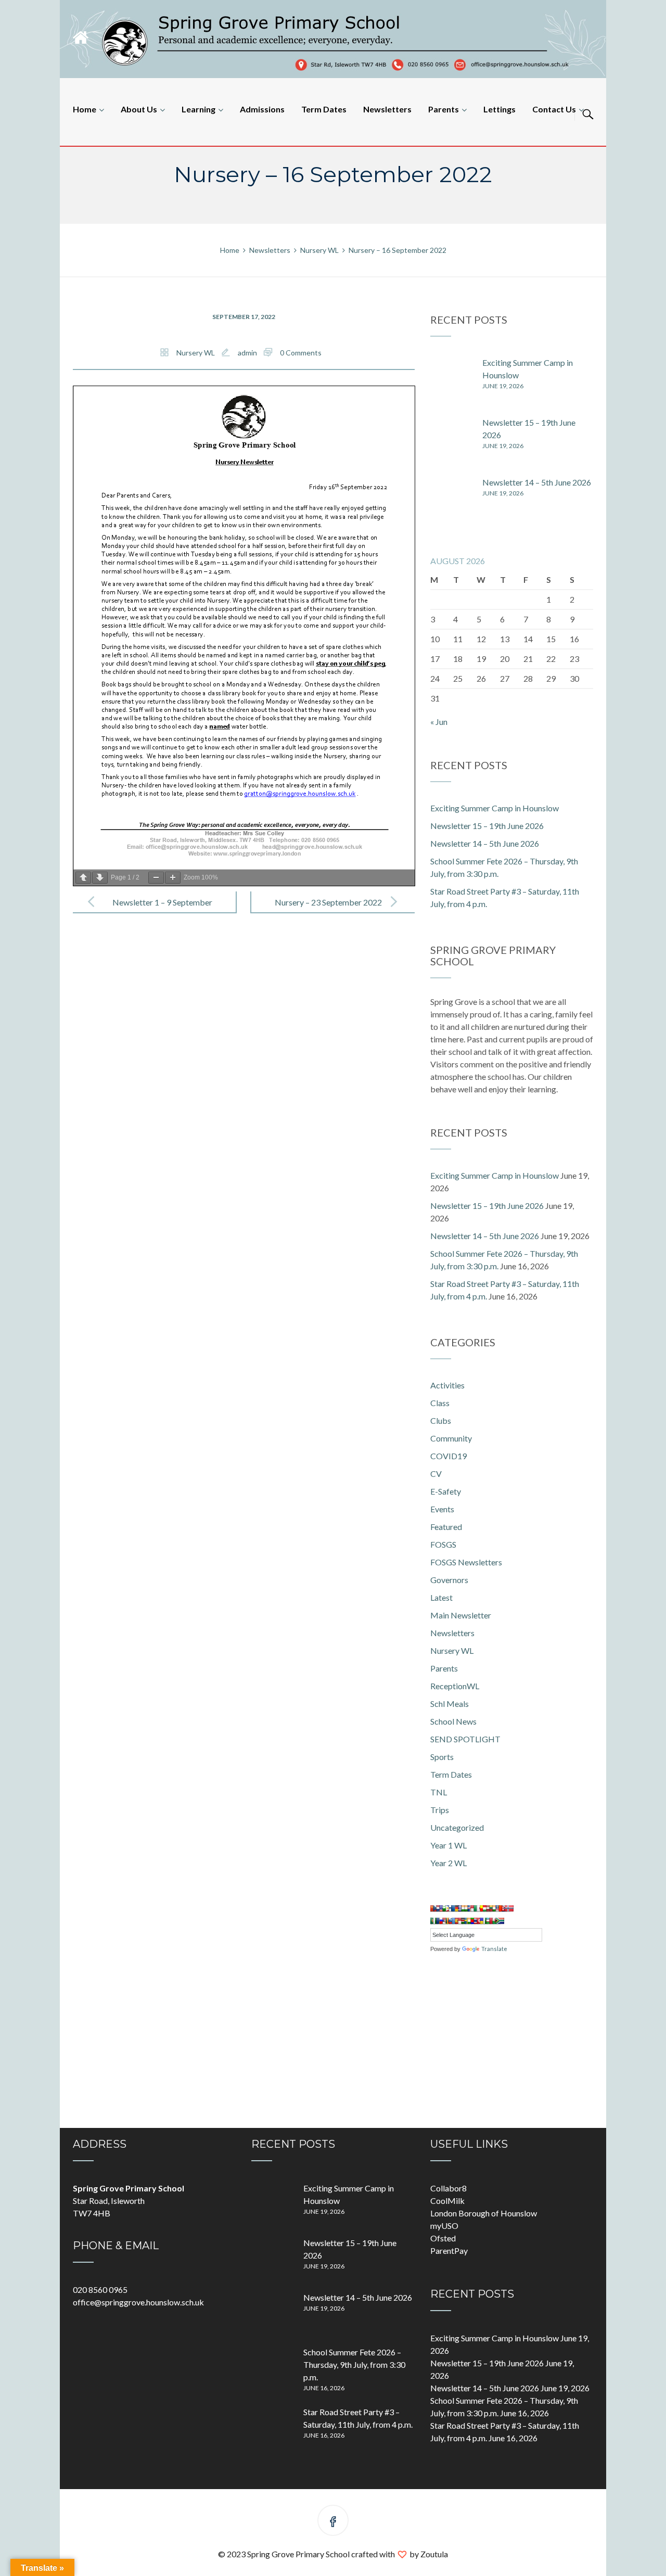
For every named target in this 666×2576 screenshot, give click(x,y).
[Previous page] (83, 878)
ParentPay (449, 2250)
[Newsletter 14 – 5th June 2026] (451, 497)
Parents (444, 109)
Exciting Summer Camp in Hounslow (495, 808)
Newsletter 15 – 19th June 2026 (487, 826)
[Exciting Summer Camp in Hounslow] (451, 377)
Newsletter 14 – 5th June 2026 (537, 482)
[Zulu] (499, 1921)
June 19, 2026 (503, 386)
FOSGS (443, 1544)
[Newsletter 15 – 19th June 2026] (451, 437)
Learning (198, 109)
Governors (449, 1580)
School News (453, 1721)
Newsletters (387, 109)
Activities (447, 1385)
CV (436, 1474)
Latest (441, 1597)
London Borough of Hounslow (484, 2213)
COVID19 (449, 1456)
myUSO (444, 2226)
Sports (442, 1757)
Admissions (262, 109)
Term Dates (324, 109)
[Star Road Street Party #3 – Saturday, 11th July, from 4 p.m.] (272, 2427)
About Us (139, 109)
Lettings (499, 109)
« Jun (439, 722)
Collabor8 (449, 2188)
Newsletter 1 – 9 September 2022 (162, 910)
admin (247, 353)
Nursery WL (196, 353)
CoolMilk (447, 2201)
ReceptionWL (455, 1686)
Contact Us (554, 109)
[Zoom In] (173, 878)
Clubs (441, 1420)
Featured (446, 1527)
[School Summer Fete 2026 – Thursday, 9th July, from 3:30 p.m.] (272, 2367)
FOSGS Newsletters (466, 1562)
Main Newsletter (461, 1615)
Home (85, 109)
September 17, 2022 (244, 317)
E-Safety (446, 1491)
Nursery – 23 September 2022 (328, 902)
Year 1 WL (449, 1845)
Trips (440, 1810)
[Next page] (100, 878)
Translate (494, 1949)
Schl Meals (450, 1704)
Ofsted (443, 2238)
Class (440, 1403)
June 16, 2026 (324, 2388)
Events (442, 1509)
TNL (439, 1792)
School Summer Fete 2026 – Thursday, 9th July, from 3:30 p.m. (354, 2364)
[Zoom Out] (156, 878)
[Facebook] (333, 2522)
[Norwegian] (509, 1908)
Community (451, 1438)
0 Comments (301, 353)
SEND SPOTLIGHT (465, 1739)
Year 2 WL (449, 1863)
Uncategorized (457, 1827)
